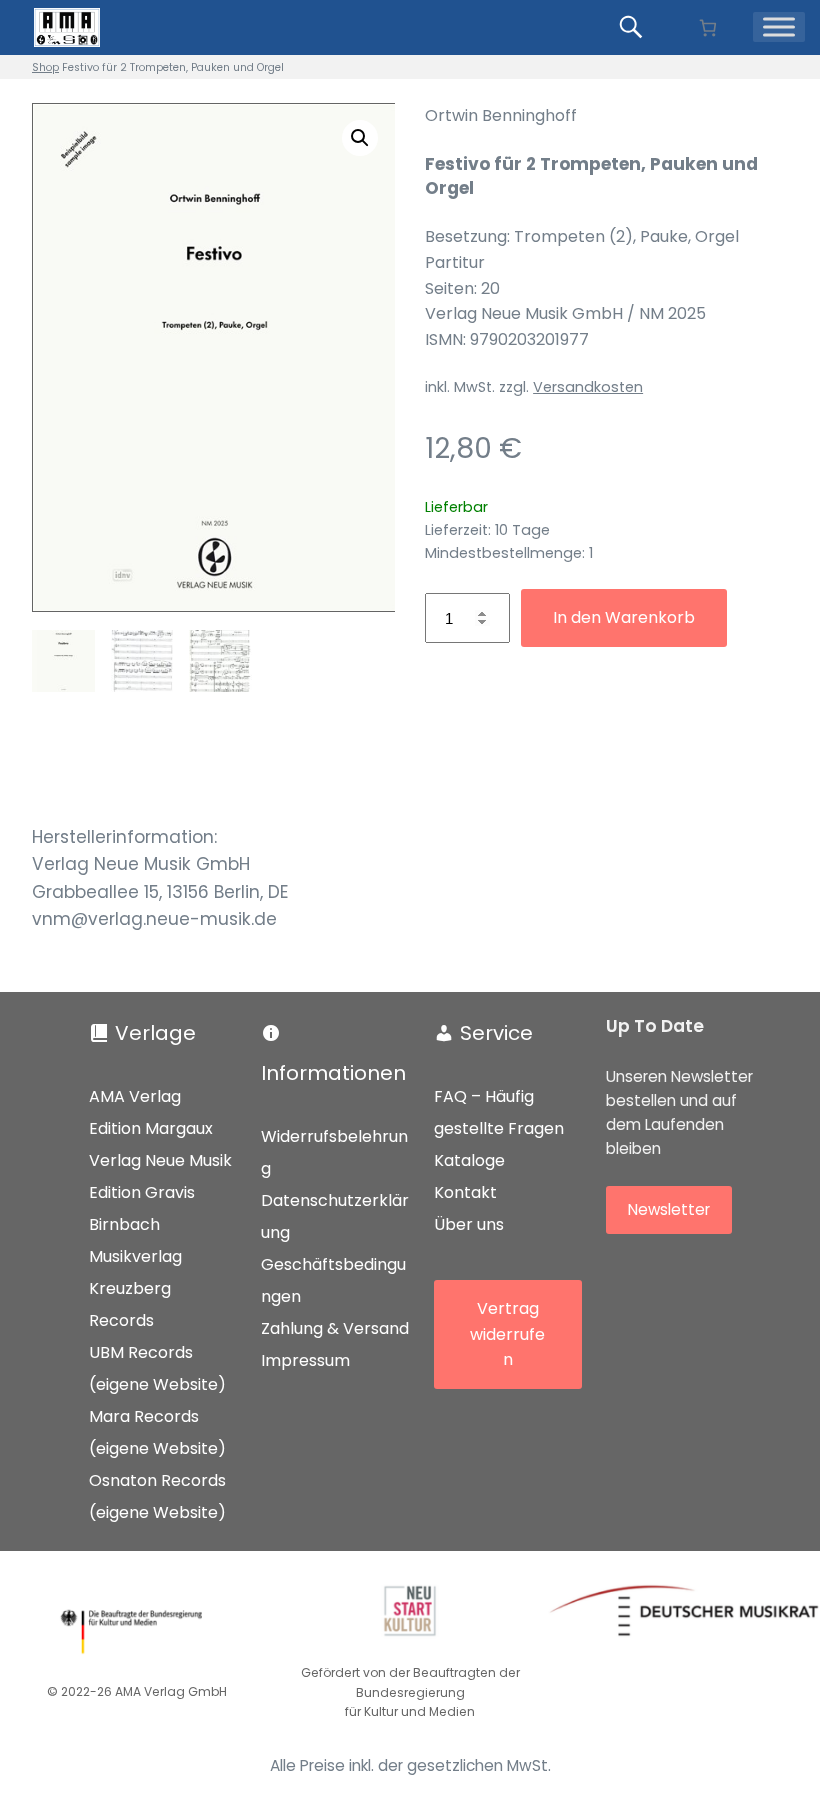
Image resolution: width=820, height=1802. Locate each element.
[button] (360, 138)
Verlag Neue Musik (160, 1160)
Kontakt (465, 1192)
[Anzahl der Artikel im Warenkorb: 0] (707, 27)
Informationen (333, 1073)
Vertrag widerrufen (507, 1334)
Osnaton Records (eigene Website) (157, 1496)
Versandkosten (588, 387)
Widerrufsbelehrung (334, 1152)
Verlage (155, 1033)
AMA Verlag (135, 1096)
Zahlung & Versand (335, 1328)
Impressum (305, 1360)
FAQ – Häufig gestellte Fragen (499, 1112)
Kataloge (469, 1160)
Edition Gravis (142, 1192)
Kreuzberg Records (130, 1304)
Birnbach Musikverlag (135, 1240)
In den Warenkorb (624, 617)
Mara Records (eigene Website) (157, 1432)
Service (496, 1033)
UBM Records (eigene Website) (157, 1368)
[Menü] (779, 27)
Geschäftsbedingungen (333, 1280)
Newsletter (669, 1209)
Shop (45, 67)
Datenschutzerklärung (335, 1216)
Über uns (469, 1224)
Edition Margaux (151, 1128)
